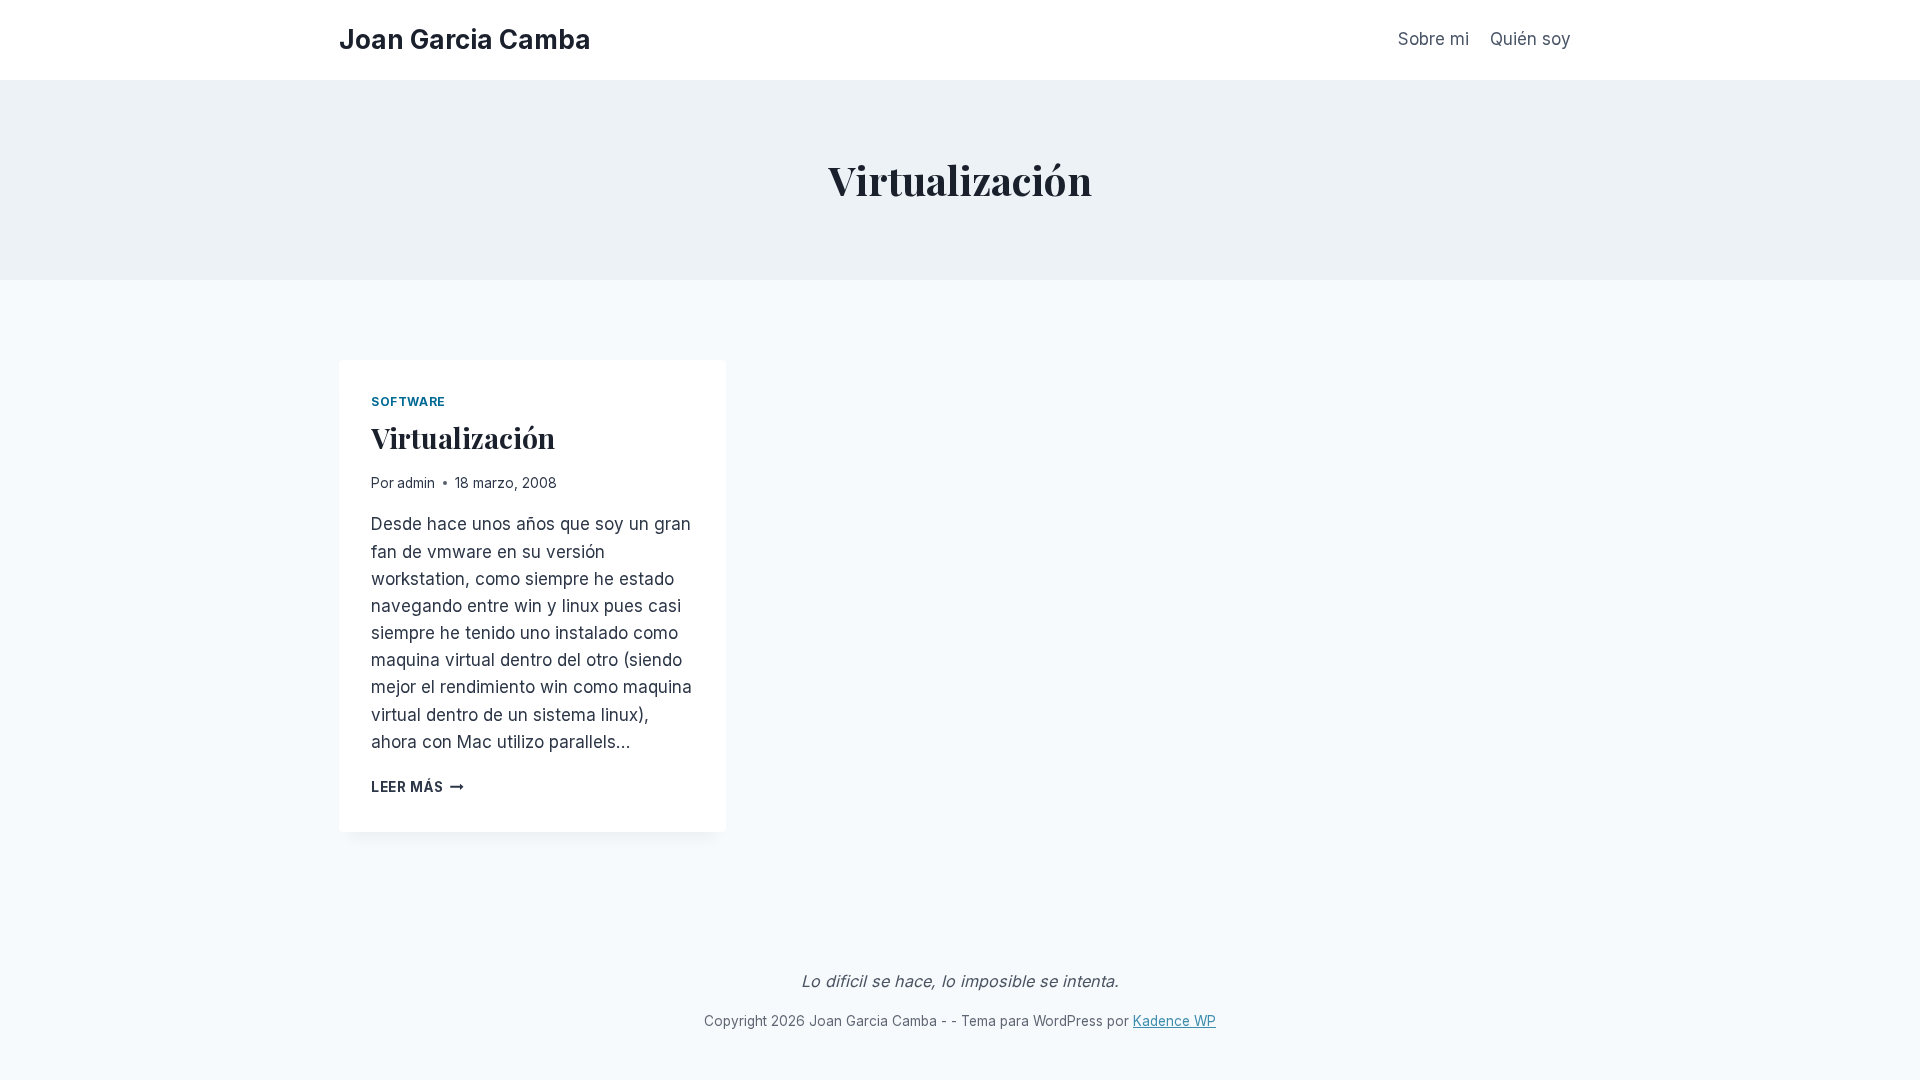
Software (408, 401)
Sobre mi (1433, 39)
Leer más (417, 787)
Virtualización (463, 437)
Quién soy (1530, 39)
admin (416, 483)
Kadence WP (1174, 1021)
